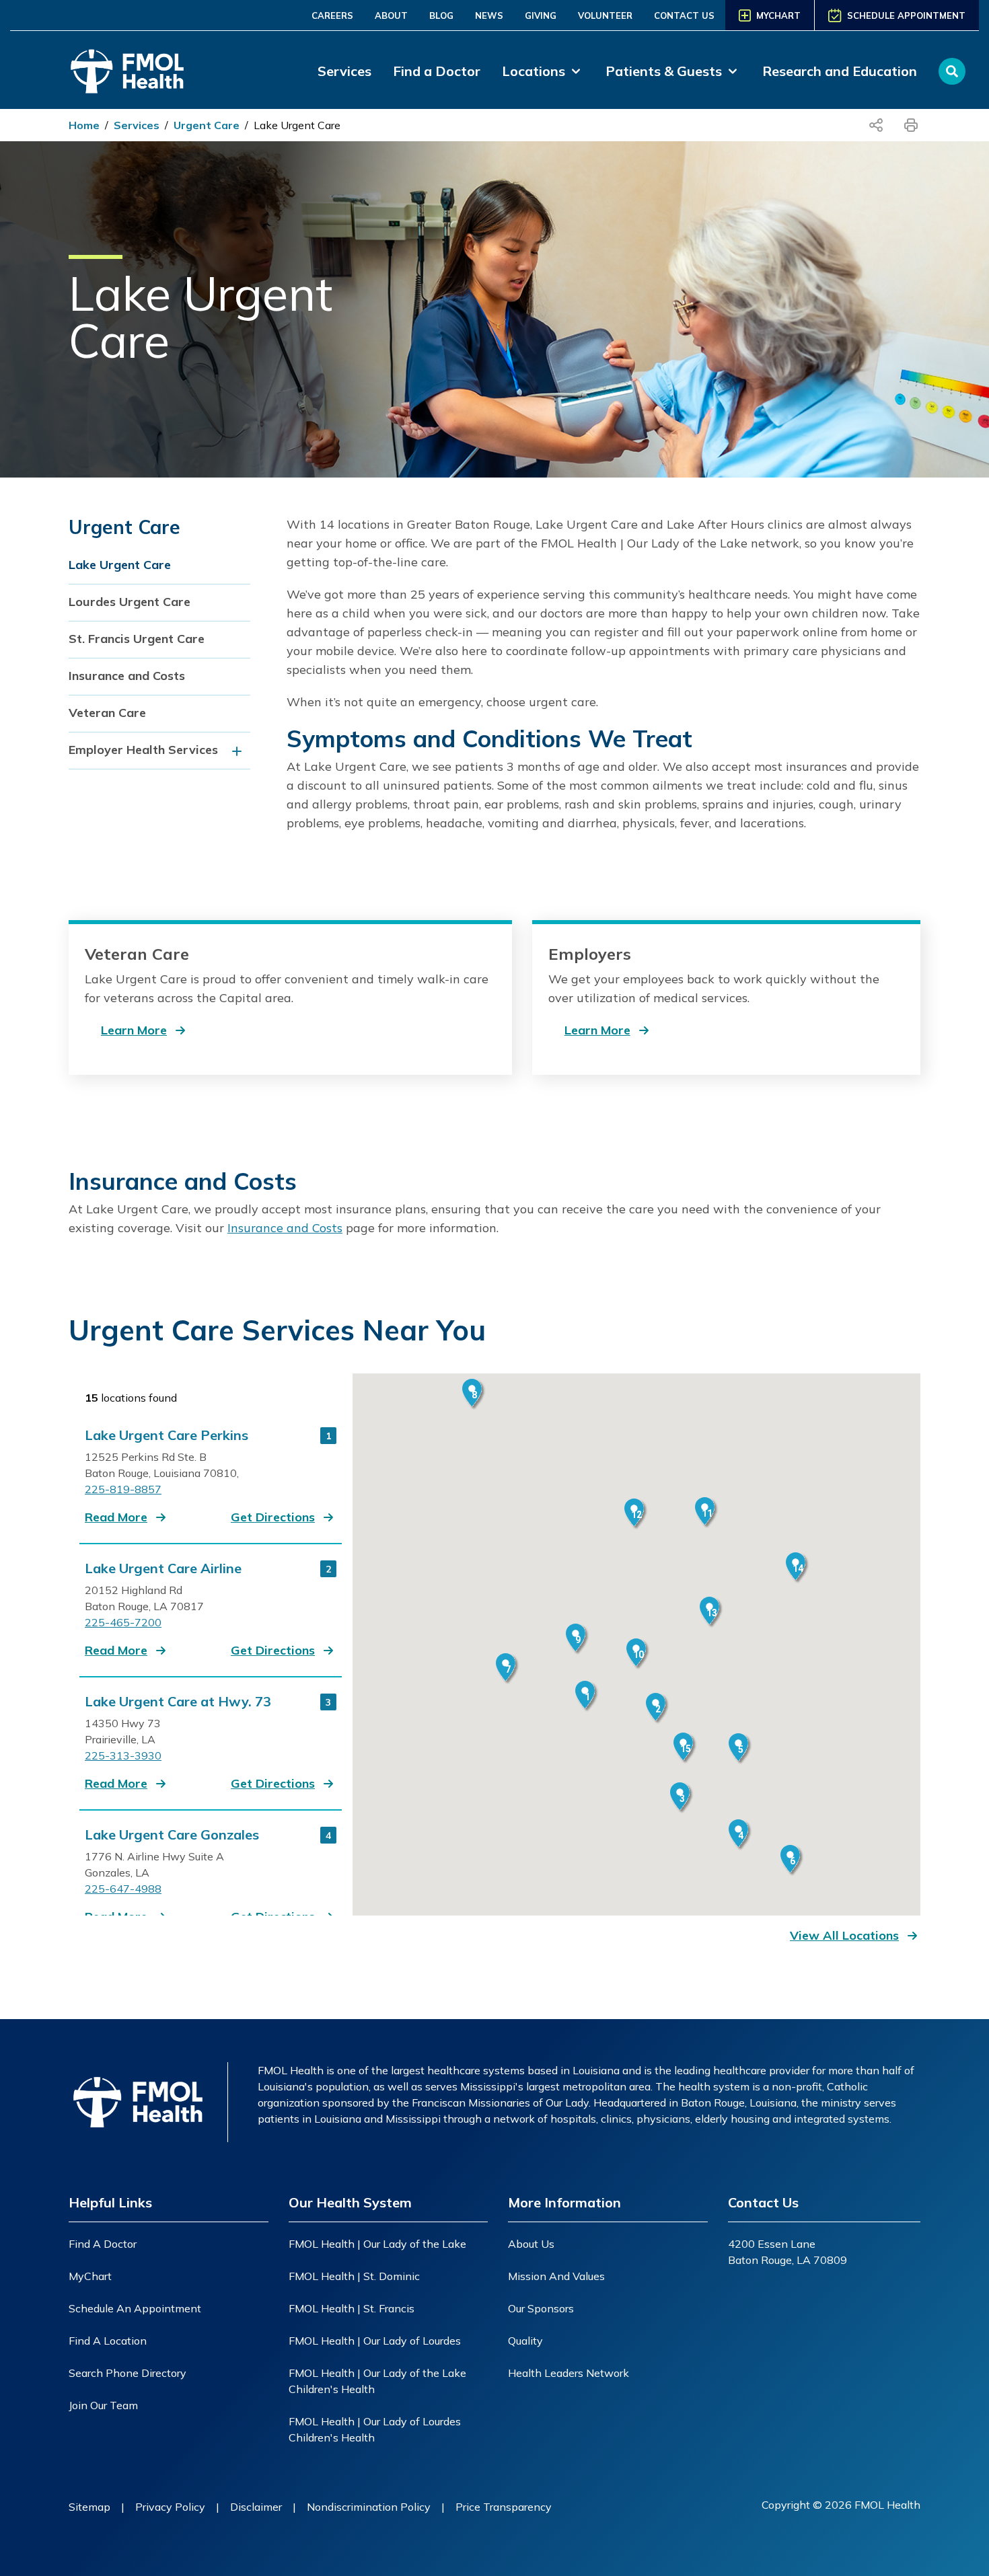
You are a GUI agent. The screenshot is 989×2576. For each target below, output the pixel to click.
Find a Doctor (437, 71)
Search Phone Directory (127, 2373)
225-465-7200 (123, 1622)
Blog (441, 15)
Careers (332, 15)
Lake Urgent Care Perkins (167, 1435)
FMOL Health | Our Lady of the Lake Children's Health (377, 2381)
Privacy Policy (170, 2507)
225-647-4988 (123, 1889)
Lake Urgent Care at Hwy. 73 (178, 1702)
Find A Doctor (103, 2244)
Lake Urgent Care (297, 125)
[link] (543, 71)
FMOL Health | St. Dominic (354, 2276)
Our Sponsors (541, 2308)
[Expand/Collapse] (240, 751)
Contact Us (684, 15)
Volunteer (605, 15)
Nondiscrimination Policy (369, 2507)
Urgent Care (207, 125)
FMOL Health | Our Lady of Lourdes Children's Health (375, 2429)
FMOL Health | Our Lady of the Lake (377, 2244)
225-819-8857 (123, 1489)
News (489, 15)
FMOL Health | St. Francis (352, 2308)
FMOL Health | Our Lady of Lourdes (375, 2341)
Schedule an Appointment (135, 2308)
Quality (525, 2341)
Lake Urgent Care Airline (163, 1568)
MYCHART (778, 15)
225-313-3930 (123, 1755)
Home (84, 125)
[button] (127, 1517)
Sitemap (89, 2507)
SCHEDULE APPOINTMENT (906, 15)
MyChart (90, 2276)
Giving (541, 15)
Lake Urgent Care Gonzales (172, 1835)
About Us (531, 2244)
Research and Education (840, 71)
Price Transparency (504, 2507)
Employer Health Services (143, 750)
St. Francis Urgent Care (137, 639)
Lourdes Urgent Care (130, 602)
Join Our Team (103, 2405)
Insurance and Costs (127, 676)
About (391, 15)
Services (344, 71)
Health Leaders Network (569, 2373)
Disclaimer (256, 2507)
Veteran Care (107, 713)
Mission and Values (556, 2276)
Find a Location (108, 2341)
